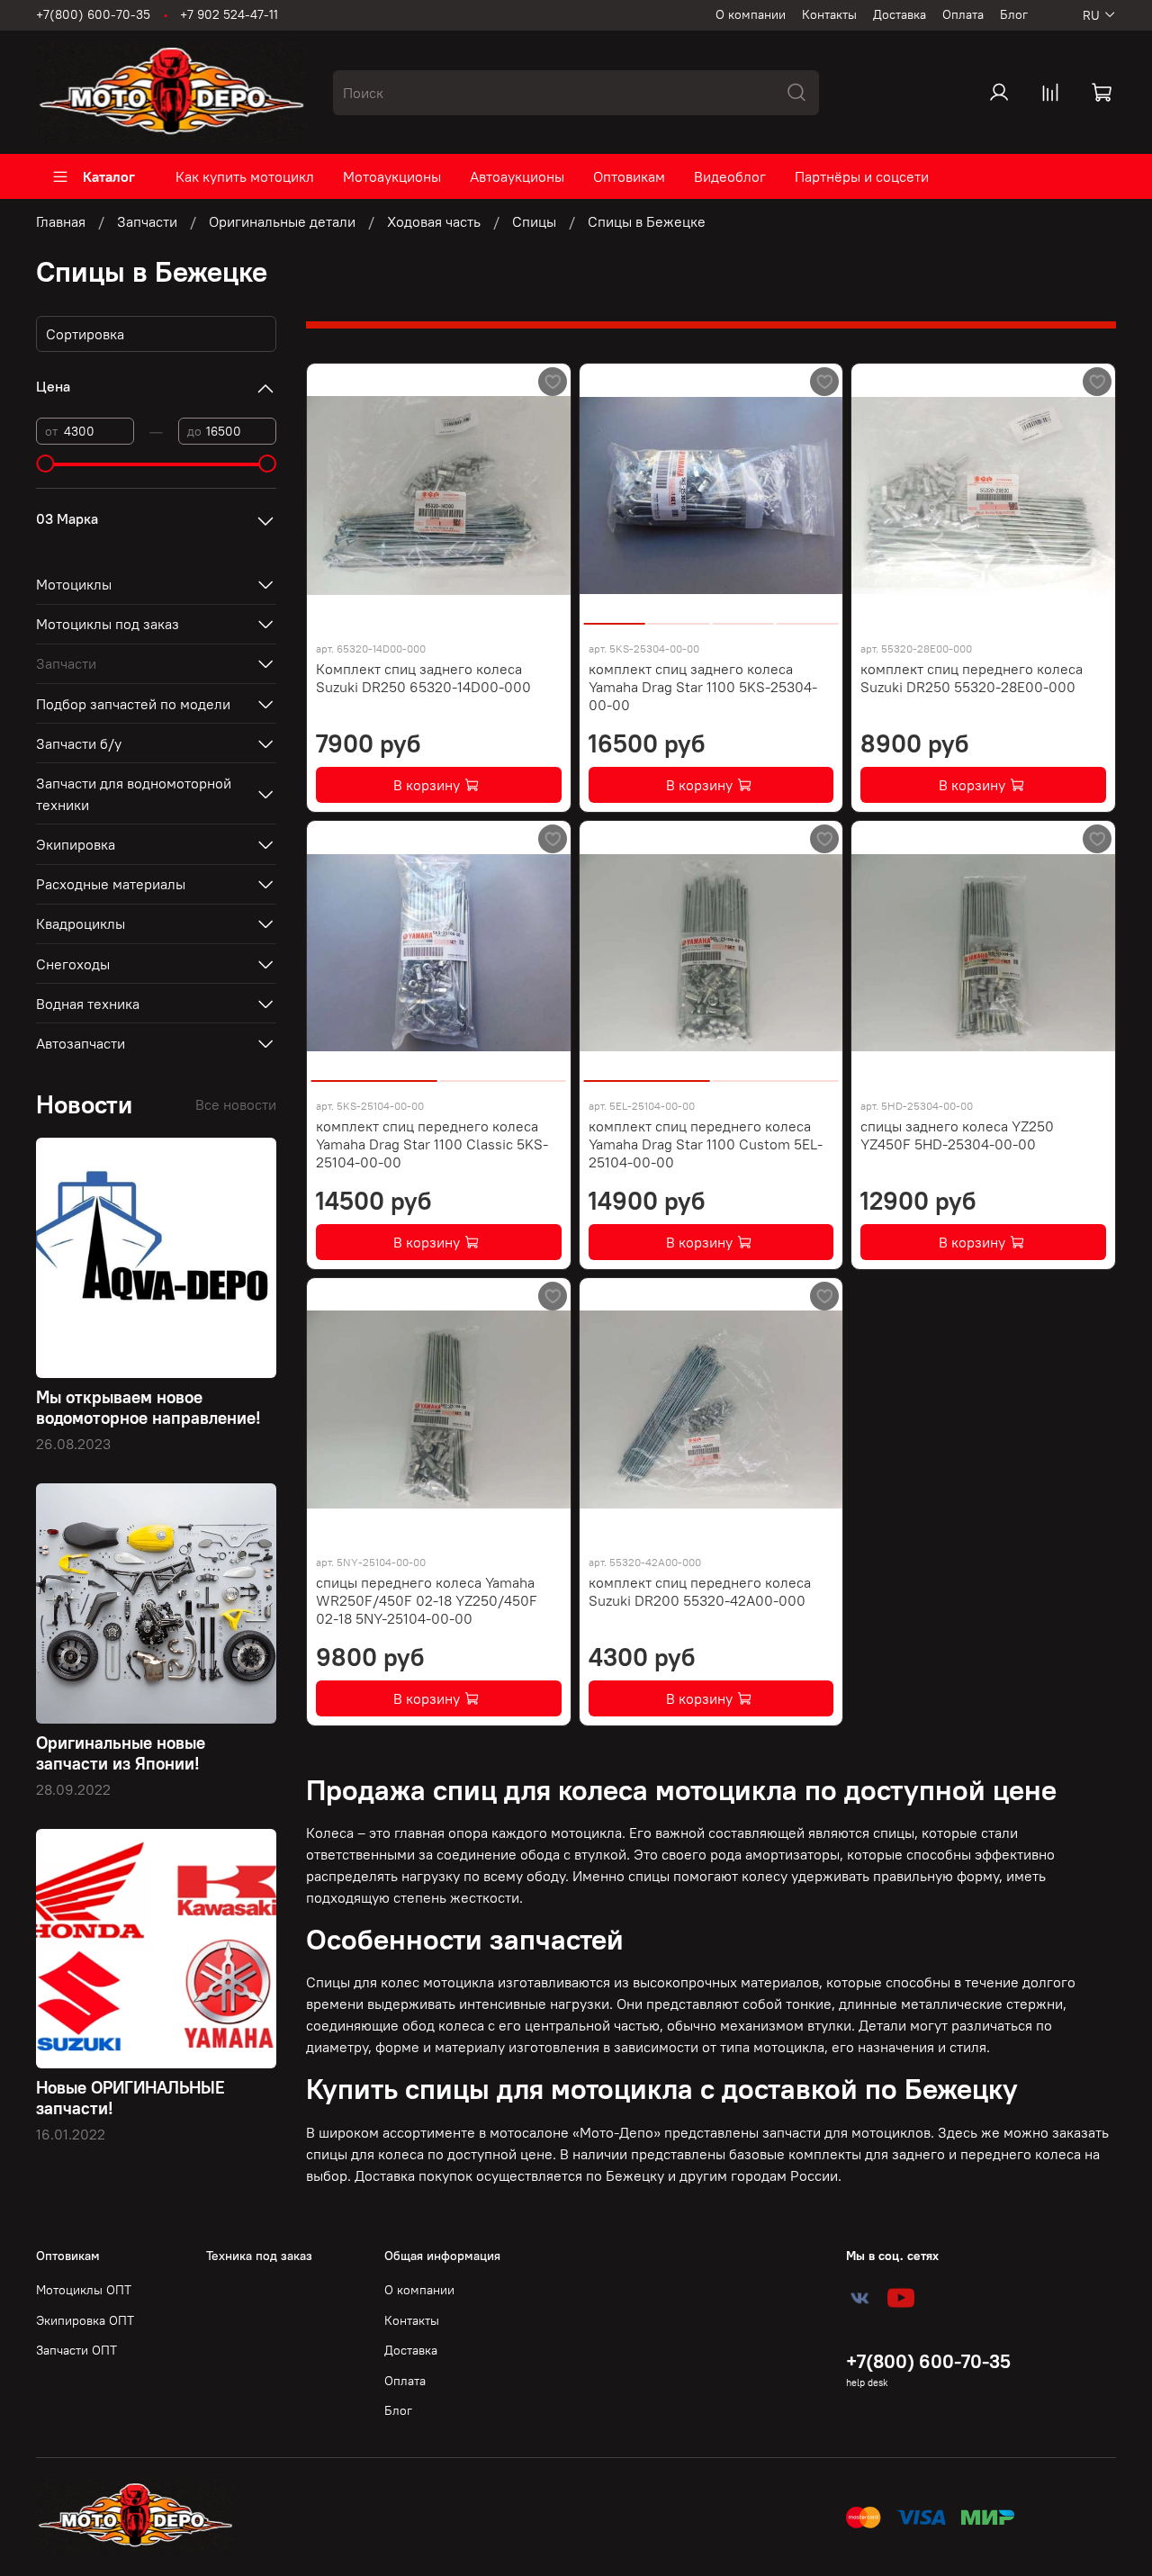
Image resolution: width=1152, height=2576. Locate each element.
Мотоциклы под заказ (108, 624)
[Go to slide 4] (807, 617)
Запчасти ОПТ (76, 2350)
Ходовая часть (434, 221)
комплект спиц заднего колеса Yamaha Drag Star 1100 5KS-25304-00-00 (703, 687)
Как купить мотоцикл (245, 176)
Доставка (900, 14)
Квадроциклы (81, 923)
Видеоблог (730, 176)
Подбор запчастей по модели (133, 704)
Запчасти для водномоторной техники (134, 794)
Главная (61, 221)
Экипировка (76, 844)
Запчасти (147, 221)
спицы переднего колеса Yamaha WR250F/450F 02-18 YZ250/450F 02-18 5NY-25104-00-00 (427, 1600)
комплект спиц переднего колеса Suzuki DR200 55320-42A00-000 (700, 1591)
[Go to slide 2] (679, 617)
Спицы (534, 221)
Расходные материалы (111, 884)
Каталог (109, 176)
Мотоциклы (74, 584)
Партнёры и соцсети (862, 176)
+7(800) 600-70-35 (93, 14)
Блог (1014, 14)
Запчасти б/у (79, 743)
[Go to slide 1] (615, 617)
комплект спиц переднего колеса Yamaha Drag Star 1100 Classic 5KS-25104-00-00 (432, 1144)
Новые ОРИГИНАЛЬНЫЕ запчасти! (130, 2098)
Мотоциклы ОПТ (84, 2290)
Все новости (236, 1104)
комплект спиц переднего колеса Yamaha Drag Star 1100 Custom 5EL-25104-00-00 (706, 1144)
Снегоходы (73, 964)
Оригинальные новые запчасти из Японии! (121, 1753)
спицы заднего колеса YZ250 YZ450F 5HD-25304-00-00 (957, 1135)
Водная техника (88, 1004)
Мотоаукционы (392, 176)
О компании (751, 14)
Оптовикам (629, 176)
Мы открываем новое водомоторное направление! (148, 1407)
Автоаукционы (517, 176)
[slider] (45, 464)
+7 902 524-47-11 (229, 14)
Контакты (829, 14)
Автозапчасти (81, 1043)
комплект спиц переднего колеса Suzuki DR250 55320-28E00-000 (972, 678)
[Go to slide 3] (742, 617)
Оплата (963, 14)
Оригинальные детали (282, 221)
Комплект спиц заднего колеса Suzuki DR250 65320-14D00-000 (423, 678)
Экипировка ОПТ (85, 2320)
